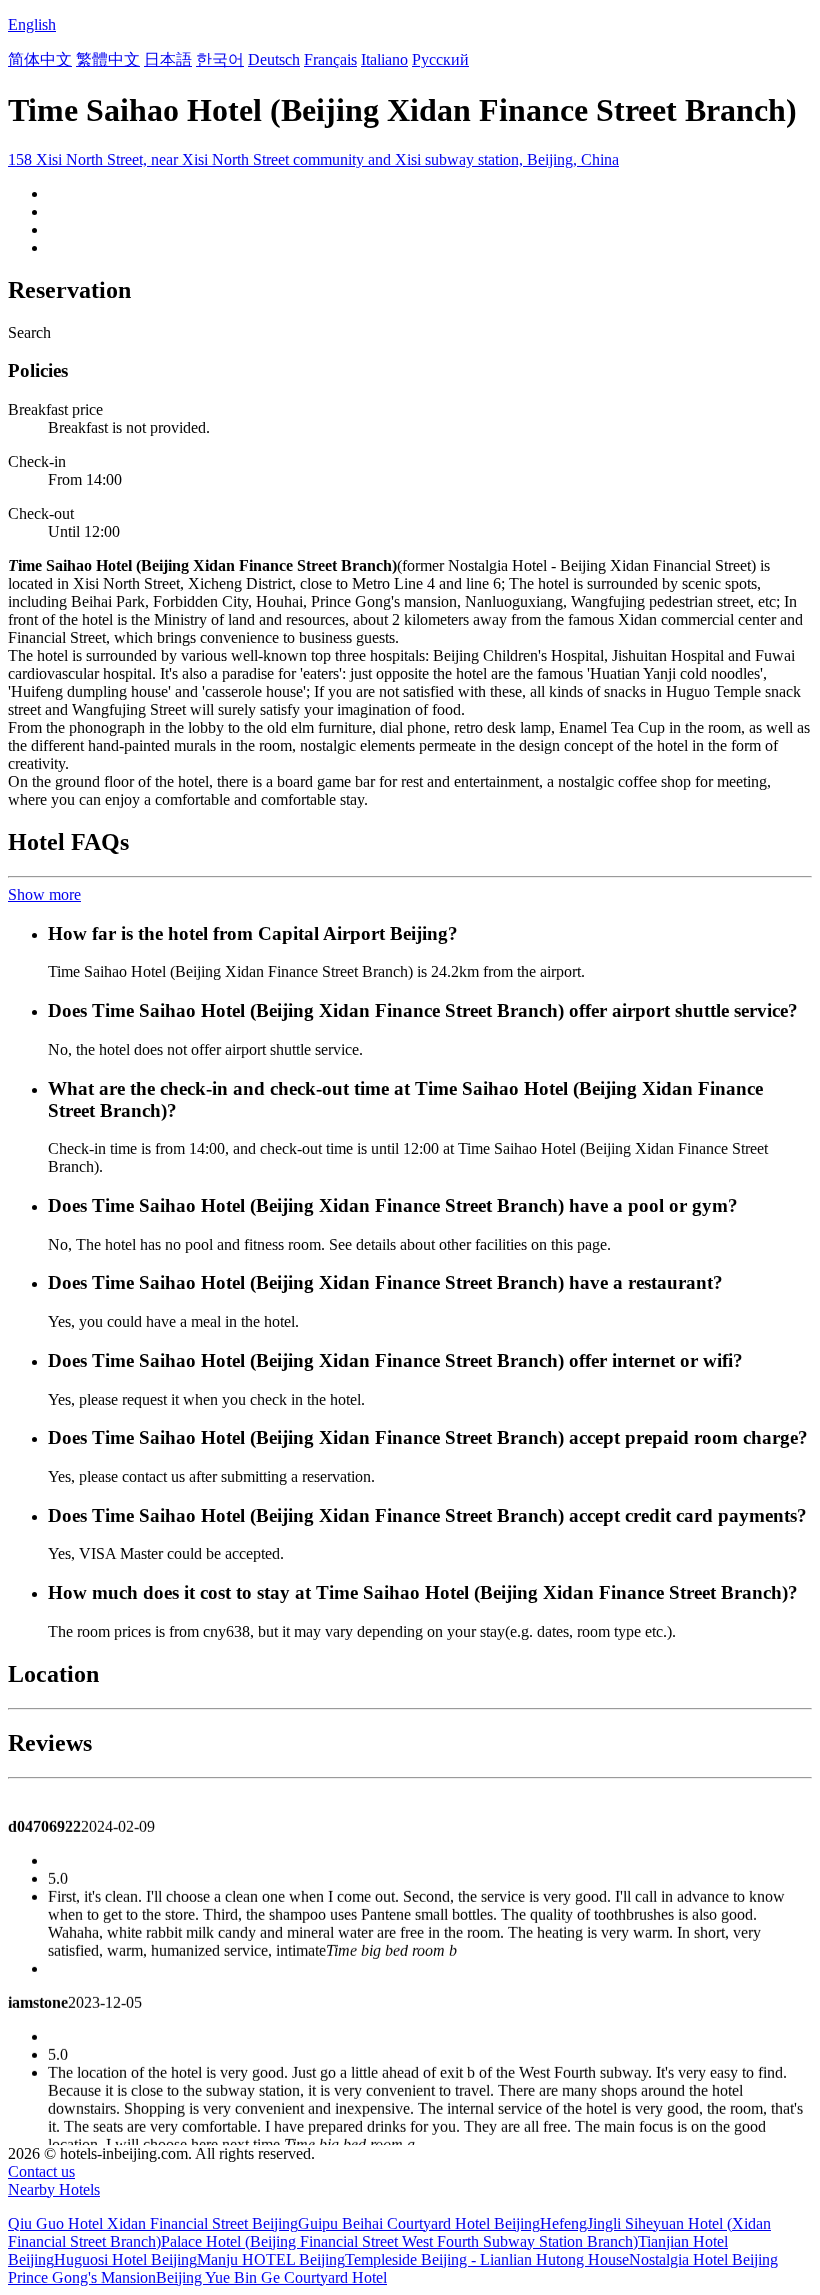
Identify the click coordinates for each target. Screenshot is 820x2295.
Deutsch (274, 59)
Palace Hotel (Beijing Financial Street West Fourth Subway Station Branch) (399, 2241)
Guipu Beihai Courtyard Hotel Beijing (419, 2223)
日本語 (168, 59)
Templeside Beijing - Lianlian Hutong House (487, 2259)
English (32, 24)
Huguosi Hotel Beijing (125, 2259)
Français (330, 59)
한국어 (220, 59)
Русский (440, 59)
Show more (44, 894)
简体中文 (40, 59)
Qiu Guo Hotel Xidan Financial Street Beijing (153, 2223)
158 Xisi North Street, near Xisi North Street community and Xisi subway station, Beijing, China (313, 159)
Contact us (41, 2171)
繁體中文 (108, 59)
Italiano (384, 59)
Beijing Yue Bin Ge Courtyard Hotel (271, 2277)
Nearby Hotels (54, 2189)
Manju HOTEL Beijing (271, 2259)
